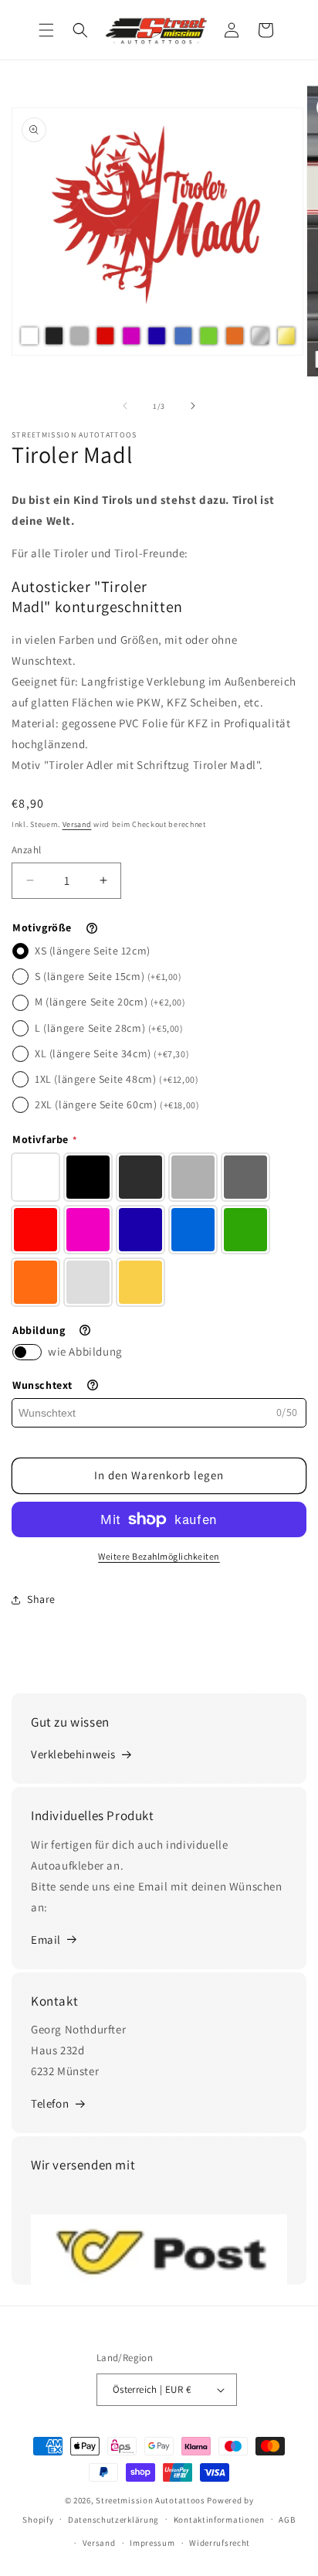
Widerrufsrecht (220, 2543)
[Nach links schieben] (125, 406)
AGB (287, 2520)
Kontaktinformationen (219, 2520)
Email (46, 1940)
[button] (46, 30)
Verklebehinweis (73, 1754)
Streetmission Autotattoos (151, 2500)
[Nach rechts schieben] (193, 406)
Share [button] (41, 1599)
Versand (77, 824)
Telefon (50, 2103)
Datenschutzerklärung (113, 2520)
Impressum (152, 2543)
